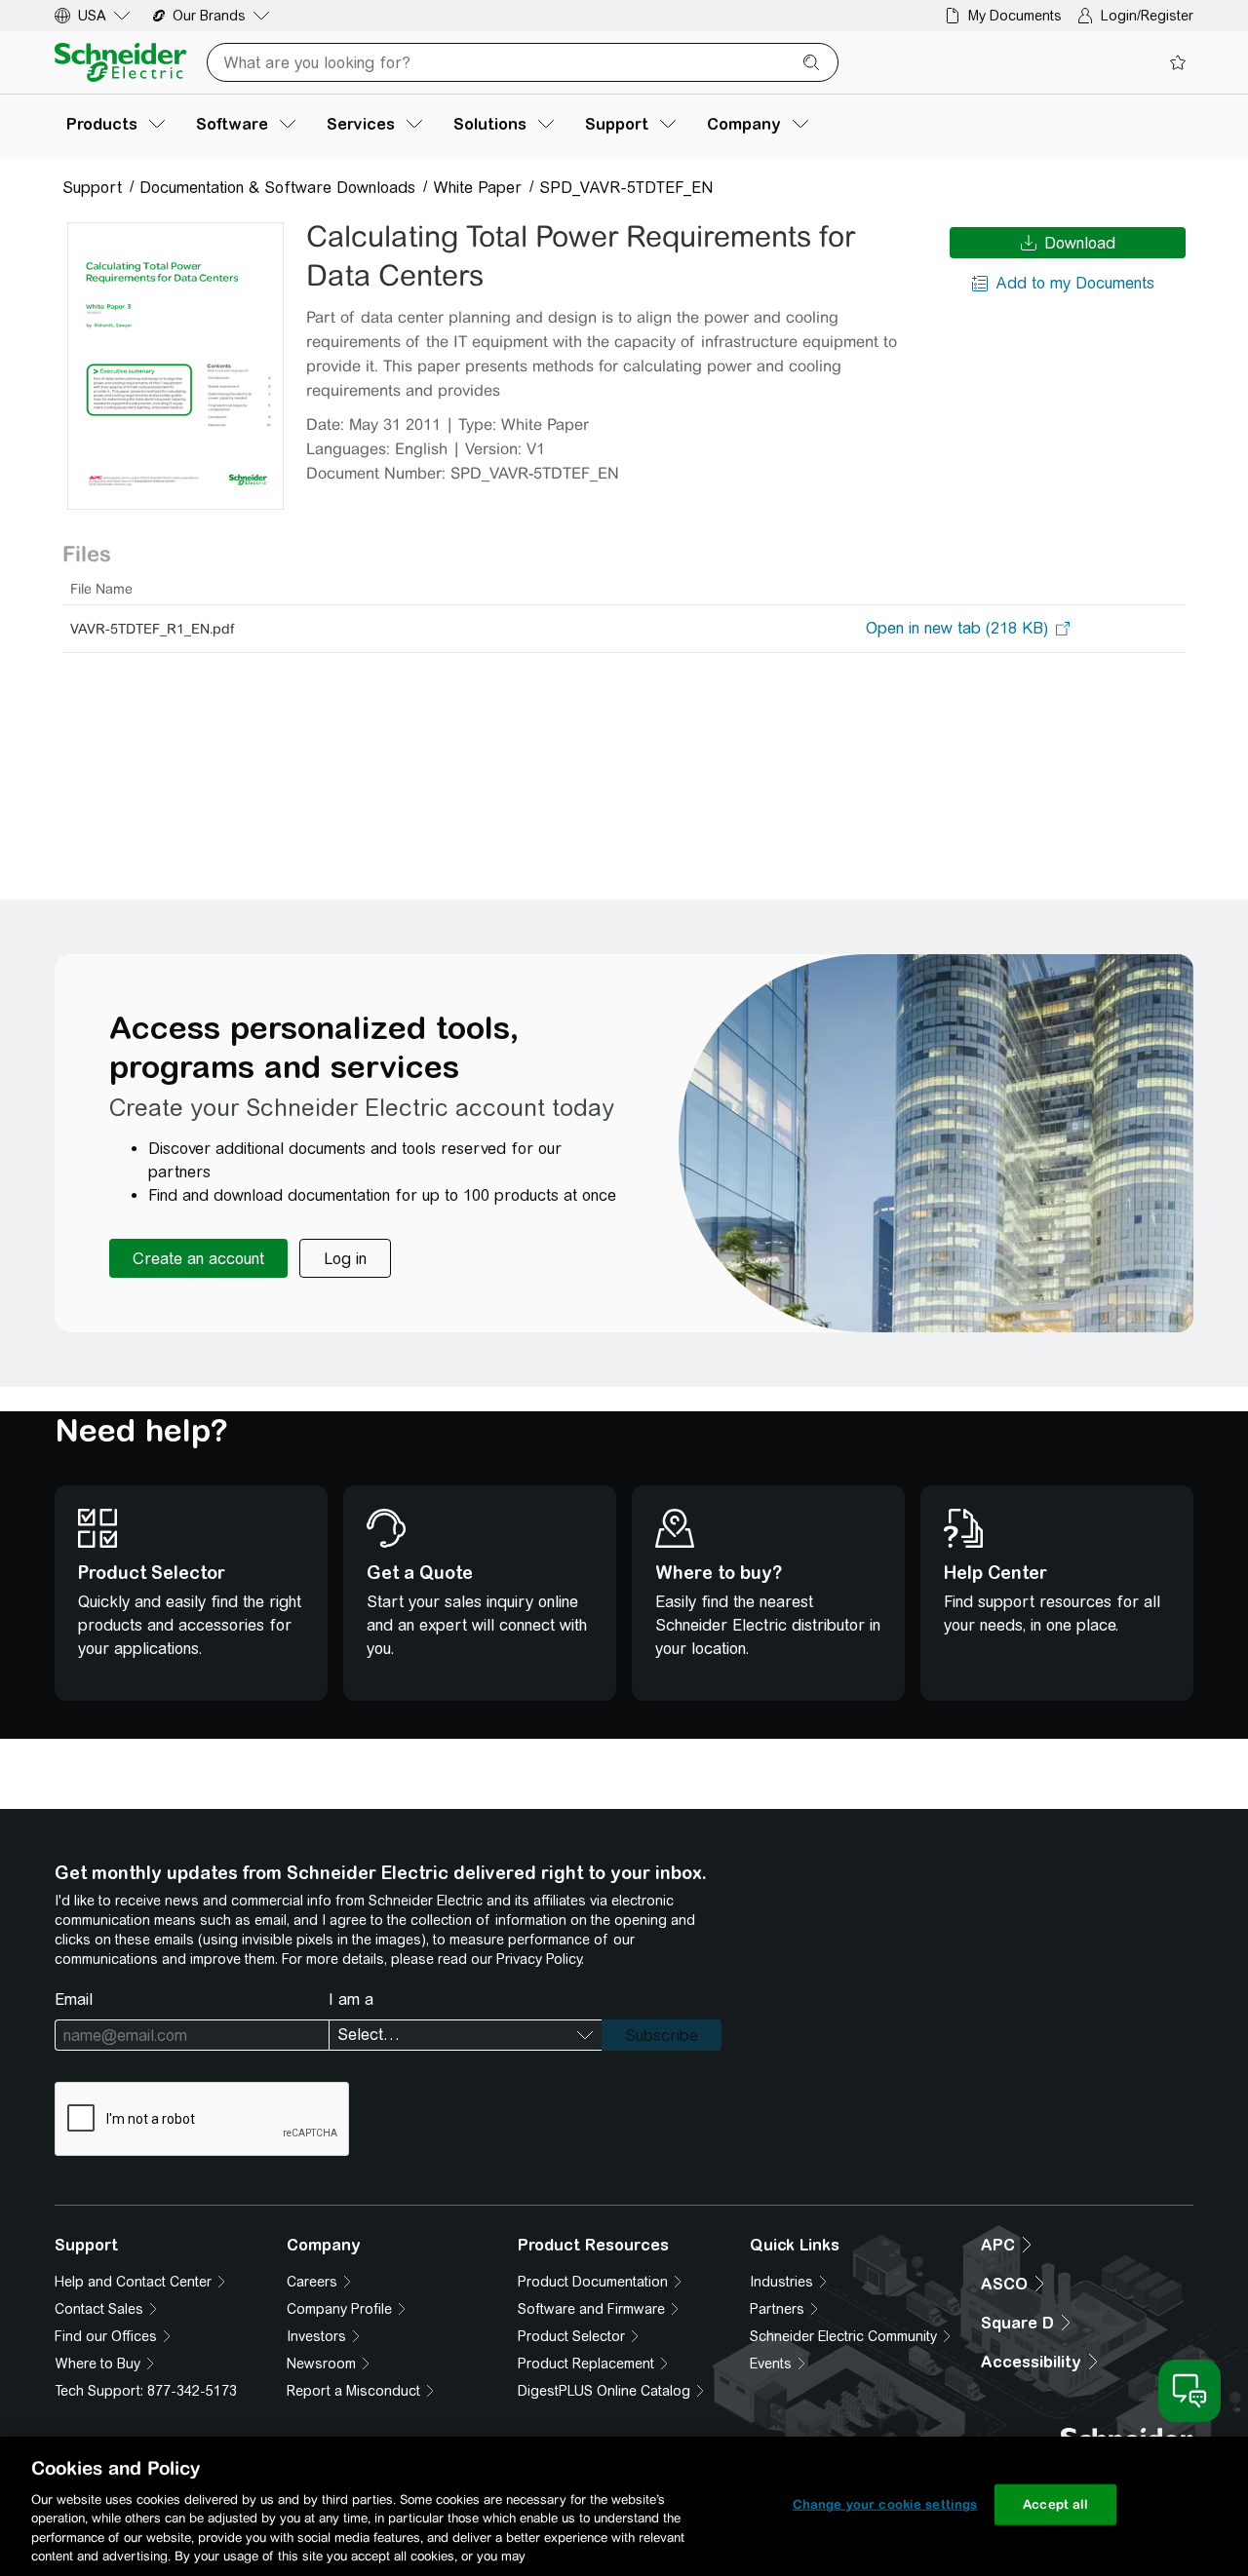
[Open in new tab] (957, 629)
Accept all (1055, 2504)
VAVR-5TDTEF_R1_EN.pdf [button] (152, 629)
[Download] (175, 366)
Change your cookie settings (885, 2504)
